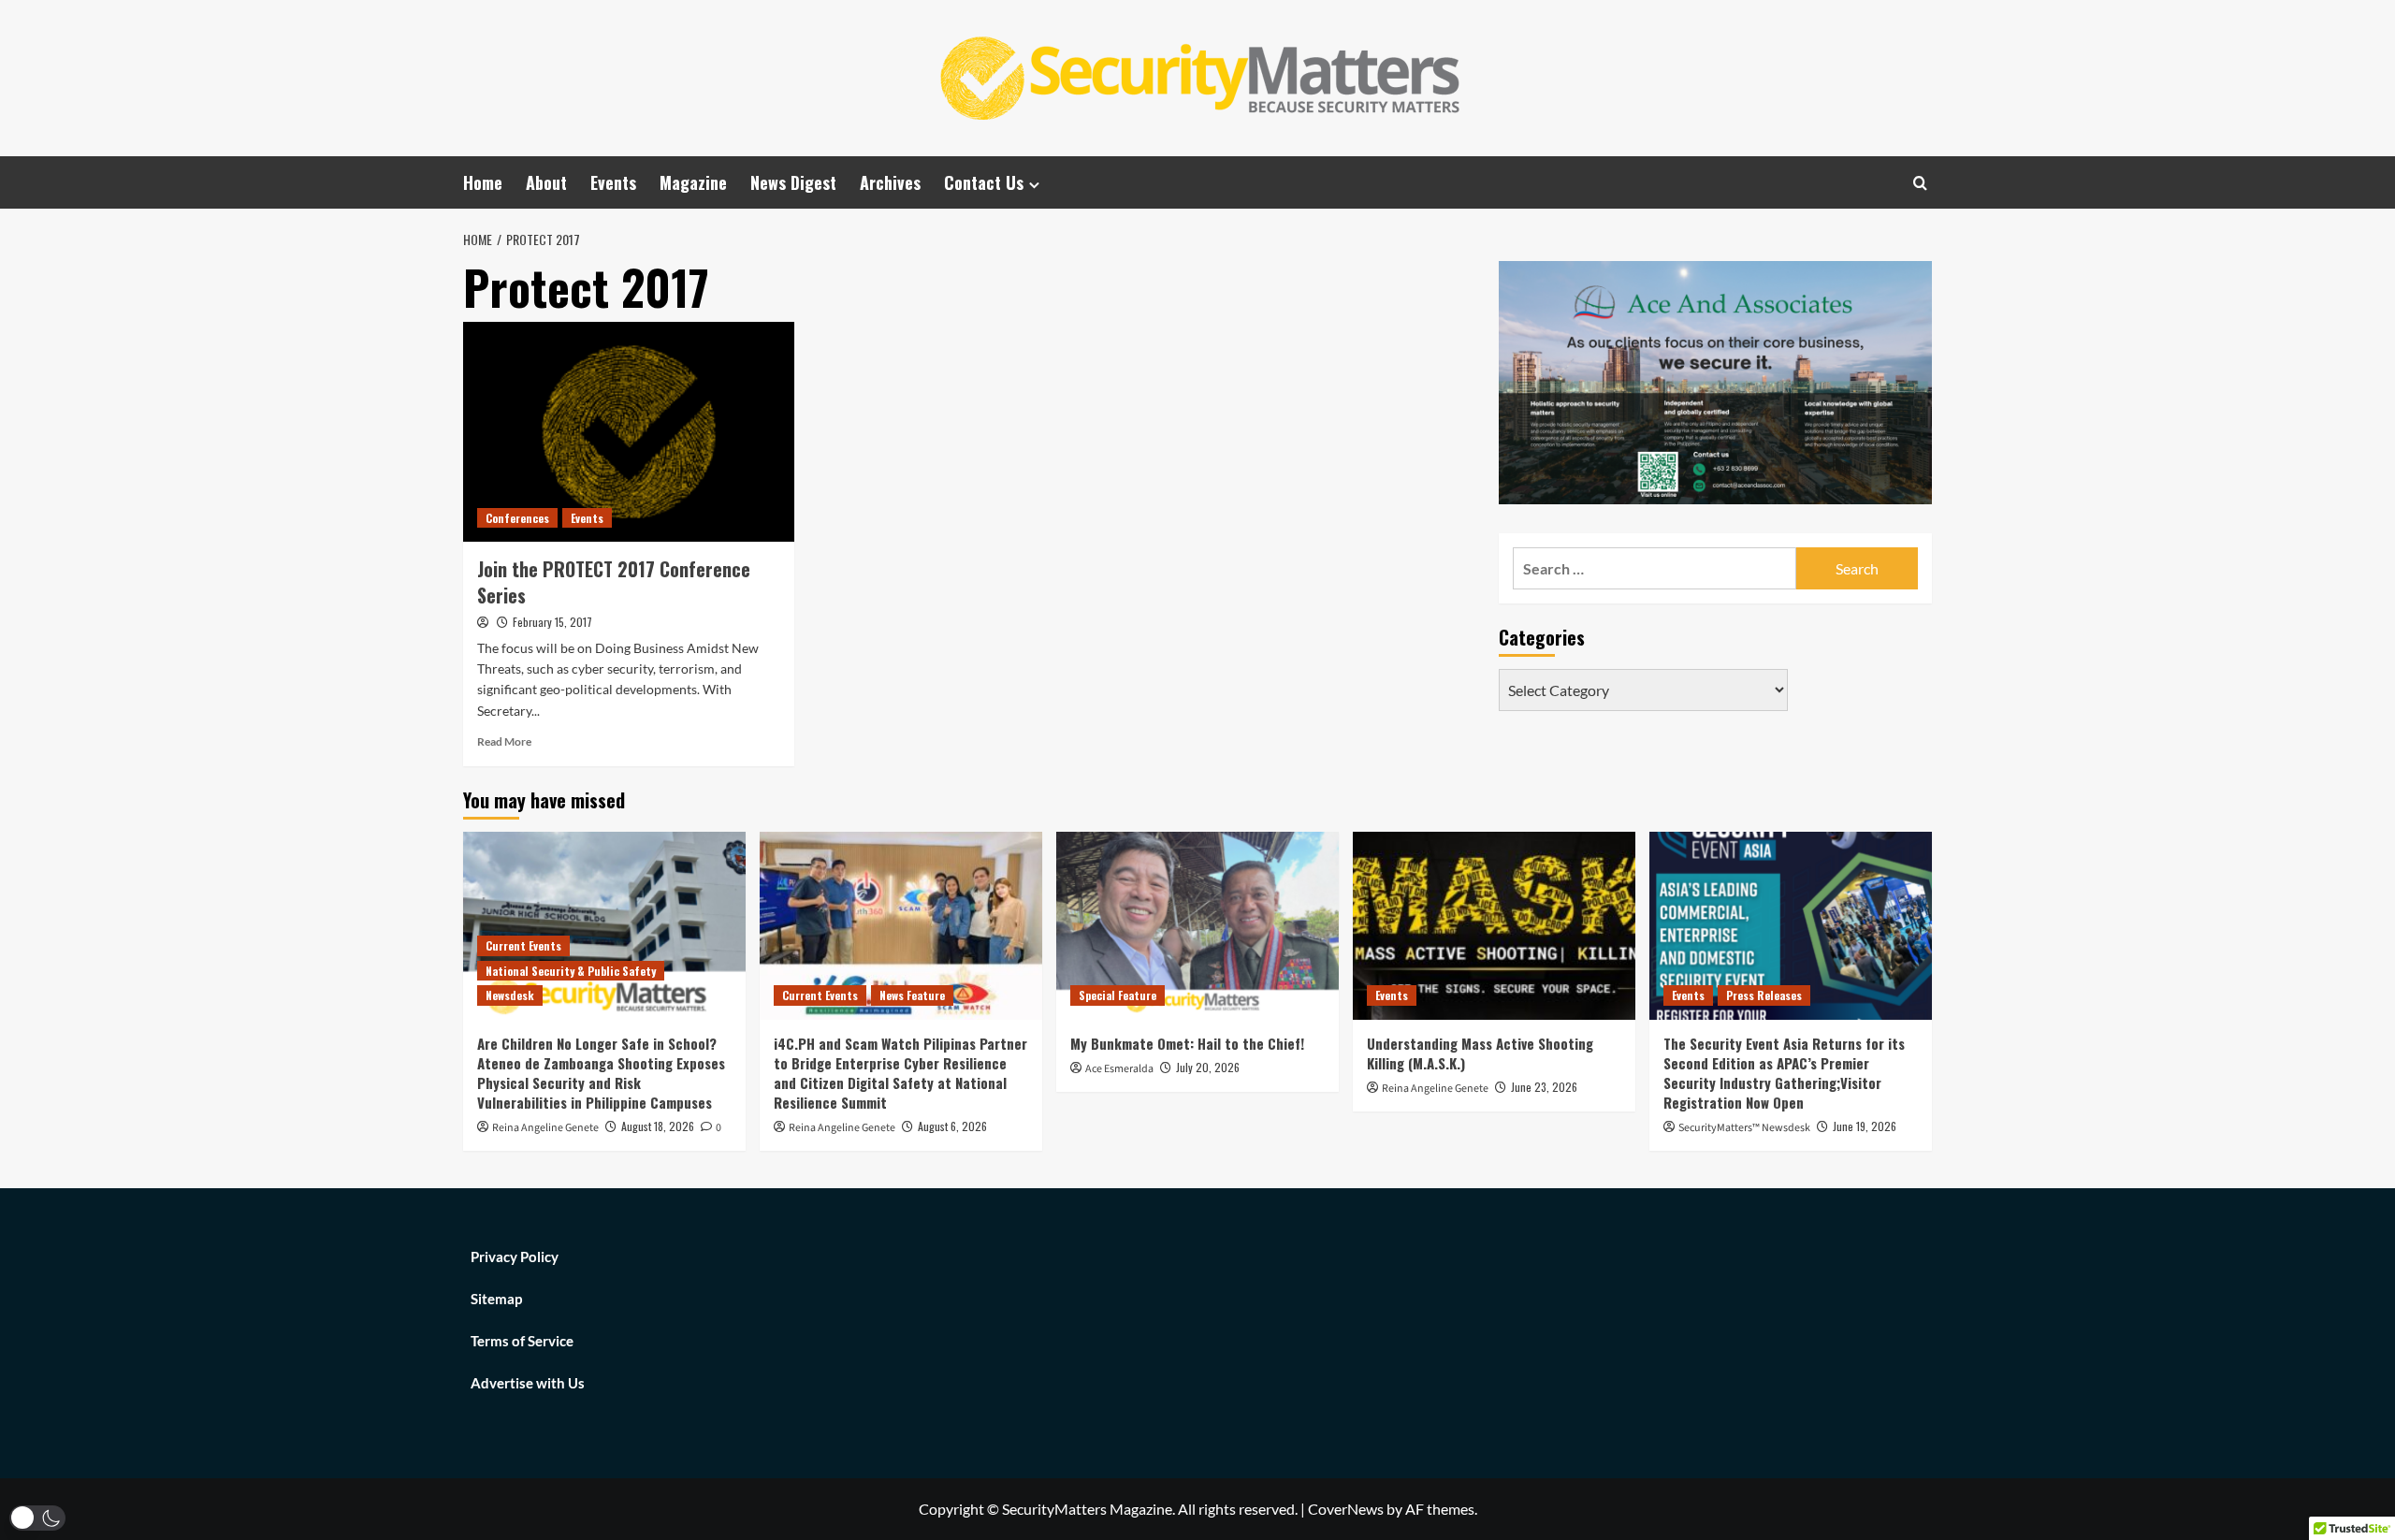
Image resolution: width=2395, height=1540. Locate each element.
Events (613, 182)
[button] (37, 1518)
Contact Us (984, 182)
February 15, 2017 (552, 622)
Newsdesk (510, 995)
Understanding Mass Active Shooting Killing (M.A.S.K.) (1480, 1053)
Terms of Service (522, 1341)
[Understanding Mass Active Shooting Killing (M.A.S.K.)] (1494, 926)
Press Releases (1764, 995)
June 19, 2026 (1865, 1126)
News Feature (912, 995)
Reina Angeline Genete (545, 1128)
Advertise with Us (528, 1383)
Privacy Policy (515, 1257)
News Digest (793, 182)
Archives (890, 182)
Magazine (693, 182)
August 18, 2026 (658, 1126)
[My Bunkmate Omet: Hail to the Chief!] (1197, 926)
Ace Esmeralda (1119, 1069)
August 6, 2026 (952, 1126)
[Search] (1920, 183)
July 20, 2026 (1208, 1067)
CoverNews (1346, 1509)
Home (483, 182)
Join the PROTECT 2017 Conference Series (614, 582)
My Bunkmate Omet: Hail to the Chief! (1187, 1043)
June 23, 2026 (1544, 1087)
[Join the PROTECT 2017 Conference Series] (629, 432)
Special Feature (1118, 995)
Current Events (523, 945)
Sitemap (496, 1299)
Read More (504, 741)
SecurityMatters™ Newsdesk (1744, 1128)
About (546, 182)
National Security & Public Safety (571, 971)
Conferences (517, 518)
